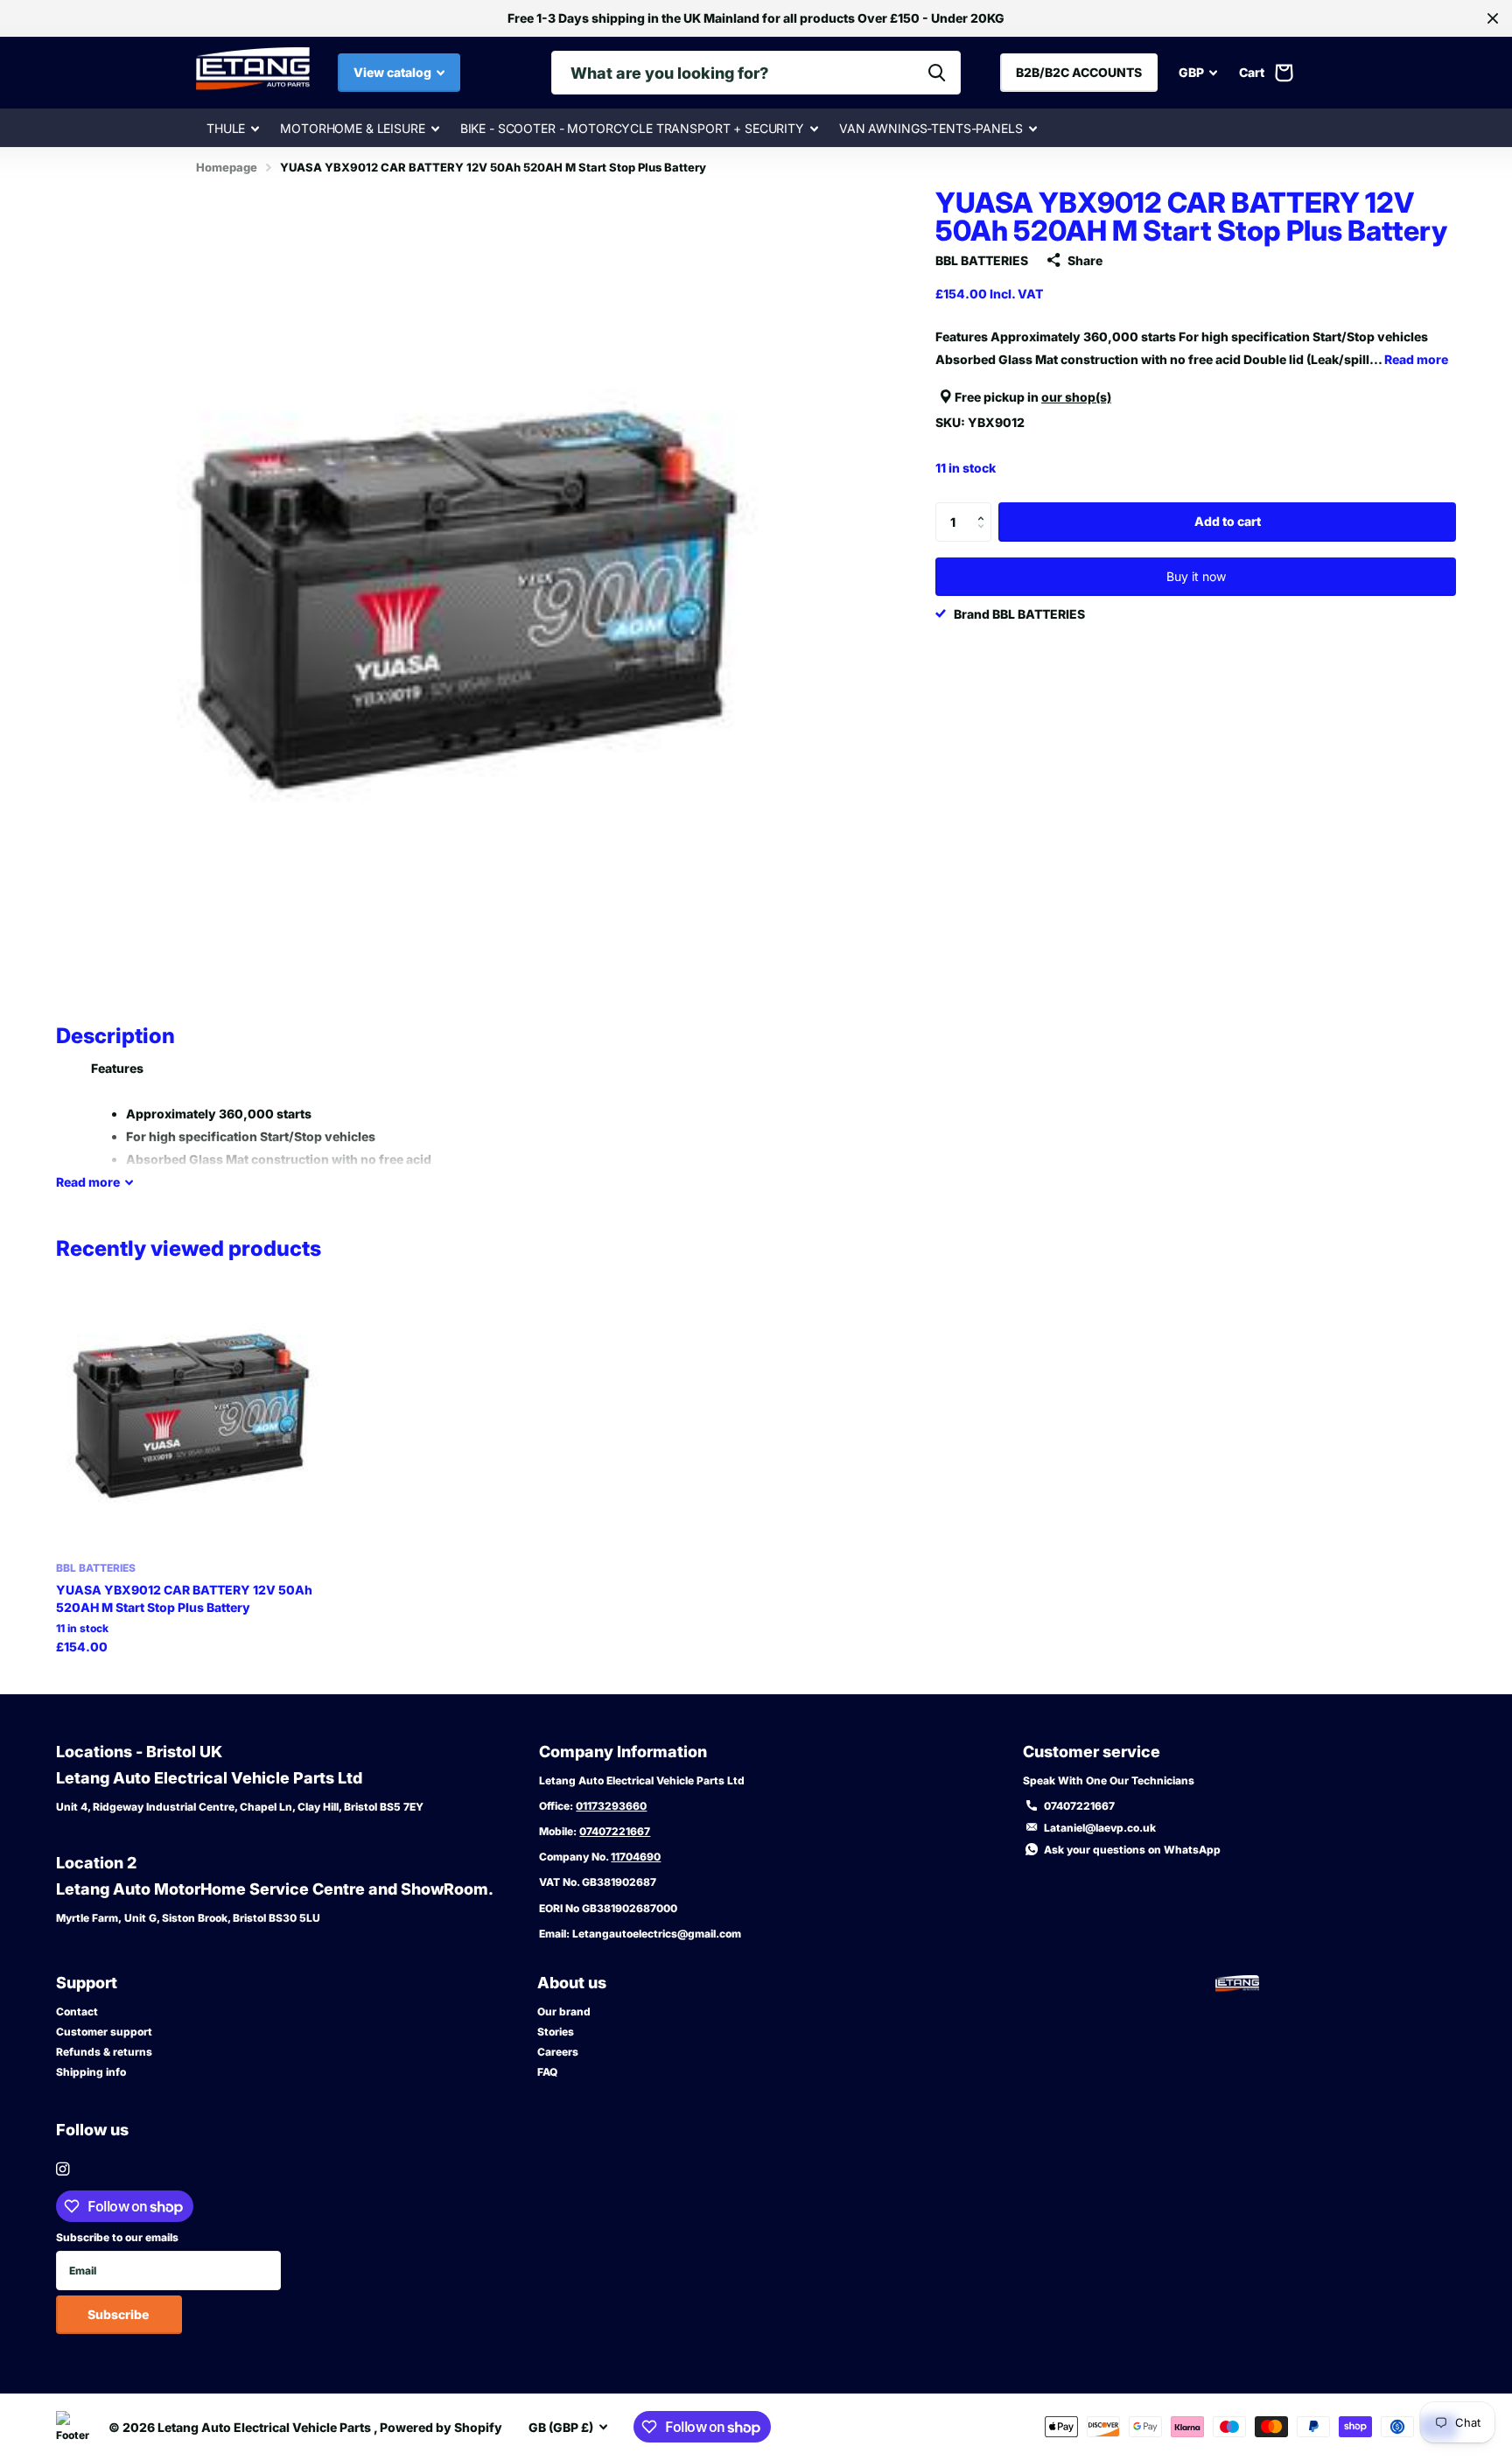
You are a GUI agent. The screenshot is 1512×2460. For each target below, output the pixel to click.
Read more (1416, 359)
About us (572, 1983)
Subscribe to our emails (117, 2237)
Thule (226, 128)
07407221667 (615, 1831)
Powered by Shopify (441, 2427)
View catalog (394, 72)
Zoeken (937, 73)
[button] (985, 508)
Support (87, 1983)
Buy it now (1196, 576)
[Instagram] (63, 2169)
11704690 (636, 1857)
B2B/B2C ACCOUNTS (1079, 72)
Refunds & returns (104, 2052)
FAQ (547, 2072)
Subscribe (119, 2314)
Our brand (564, 2011)
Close (1493, 18)
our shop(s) (1076, 397)
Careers (558, 2052)
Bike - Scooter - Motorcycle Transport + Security (632, 128)
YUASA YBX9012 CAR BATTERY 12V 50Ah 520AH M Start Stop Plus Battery (184, 1598)
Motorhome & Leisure (352, 128)
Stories (556, 2032)
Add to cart (1228, 521)
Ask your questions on (1132, 1850)
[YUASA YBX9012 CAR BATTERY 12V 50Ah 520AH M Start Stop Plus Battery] (190, 1415)
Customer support (104, 2032)
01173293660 (611, 1806)
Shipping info (91, 2072)
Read (88, 1182)
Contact (77, 2011)
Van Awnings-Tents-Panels (931, 128)
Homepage (227, 167)
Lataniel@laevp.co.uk (1100, 1828)
